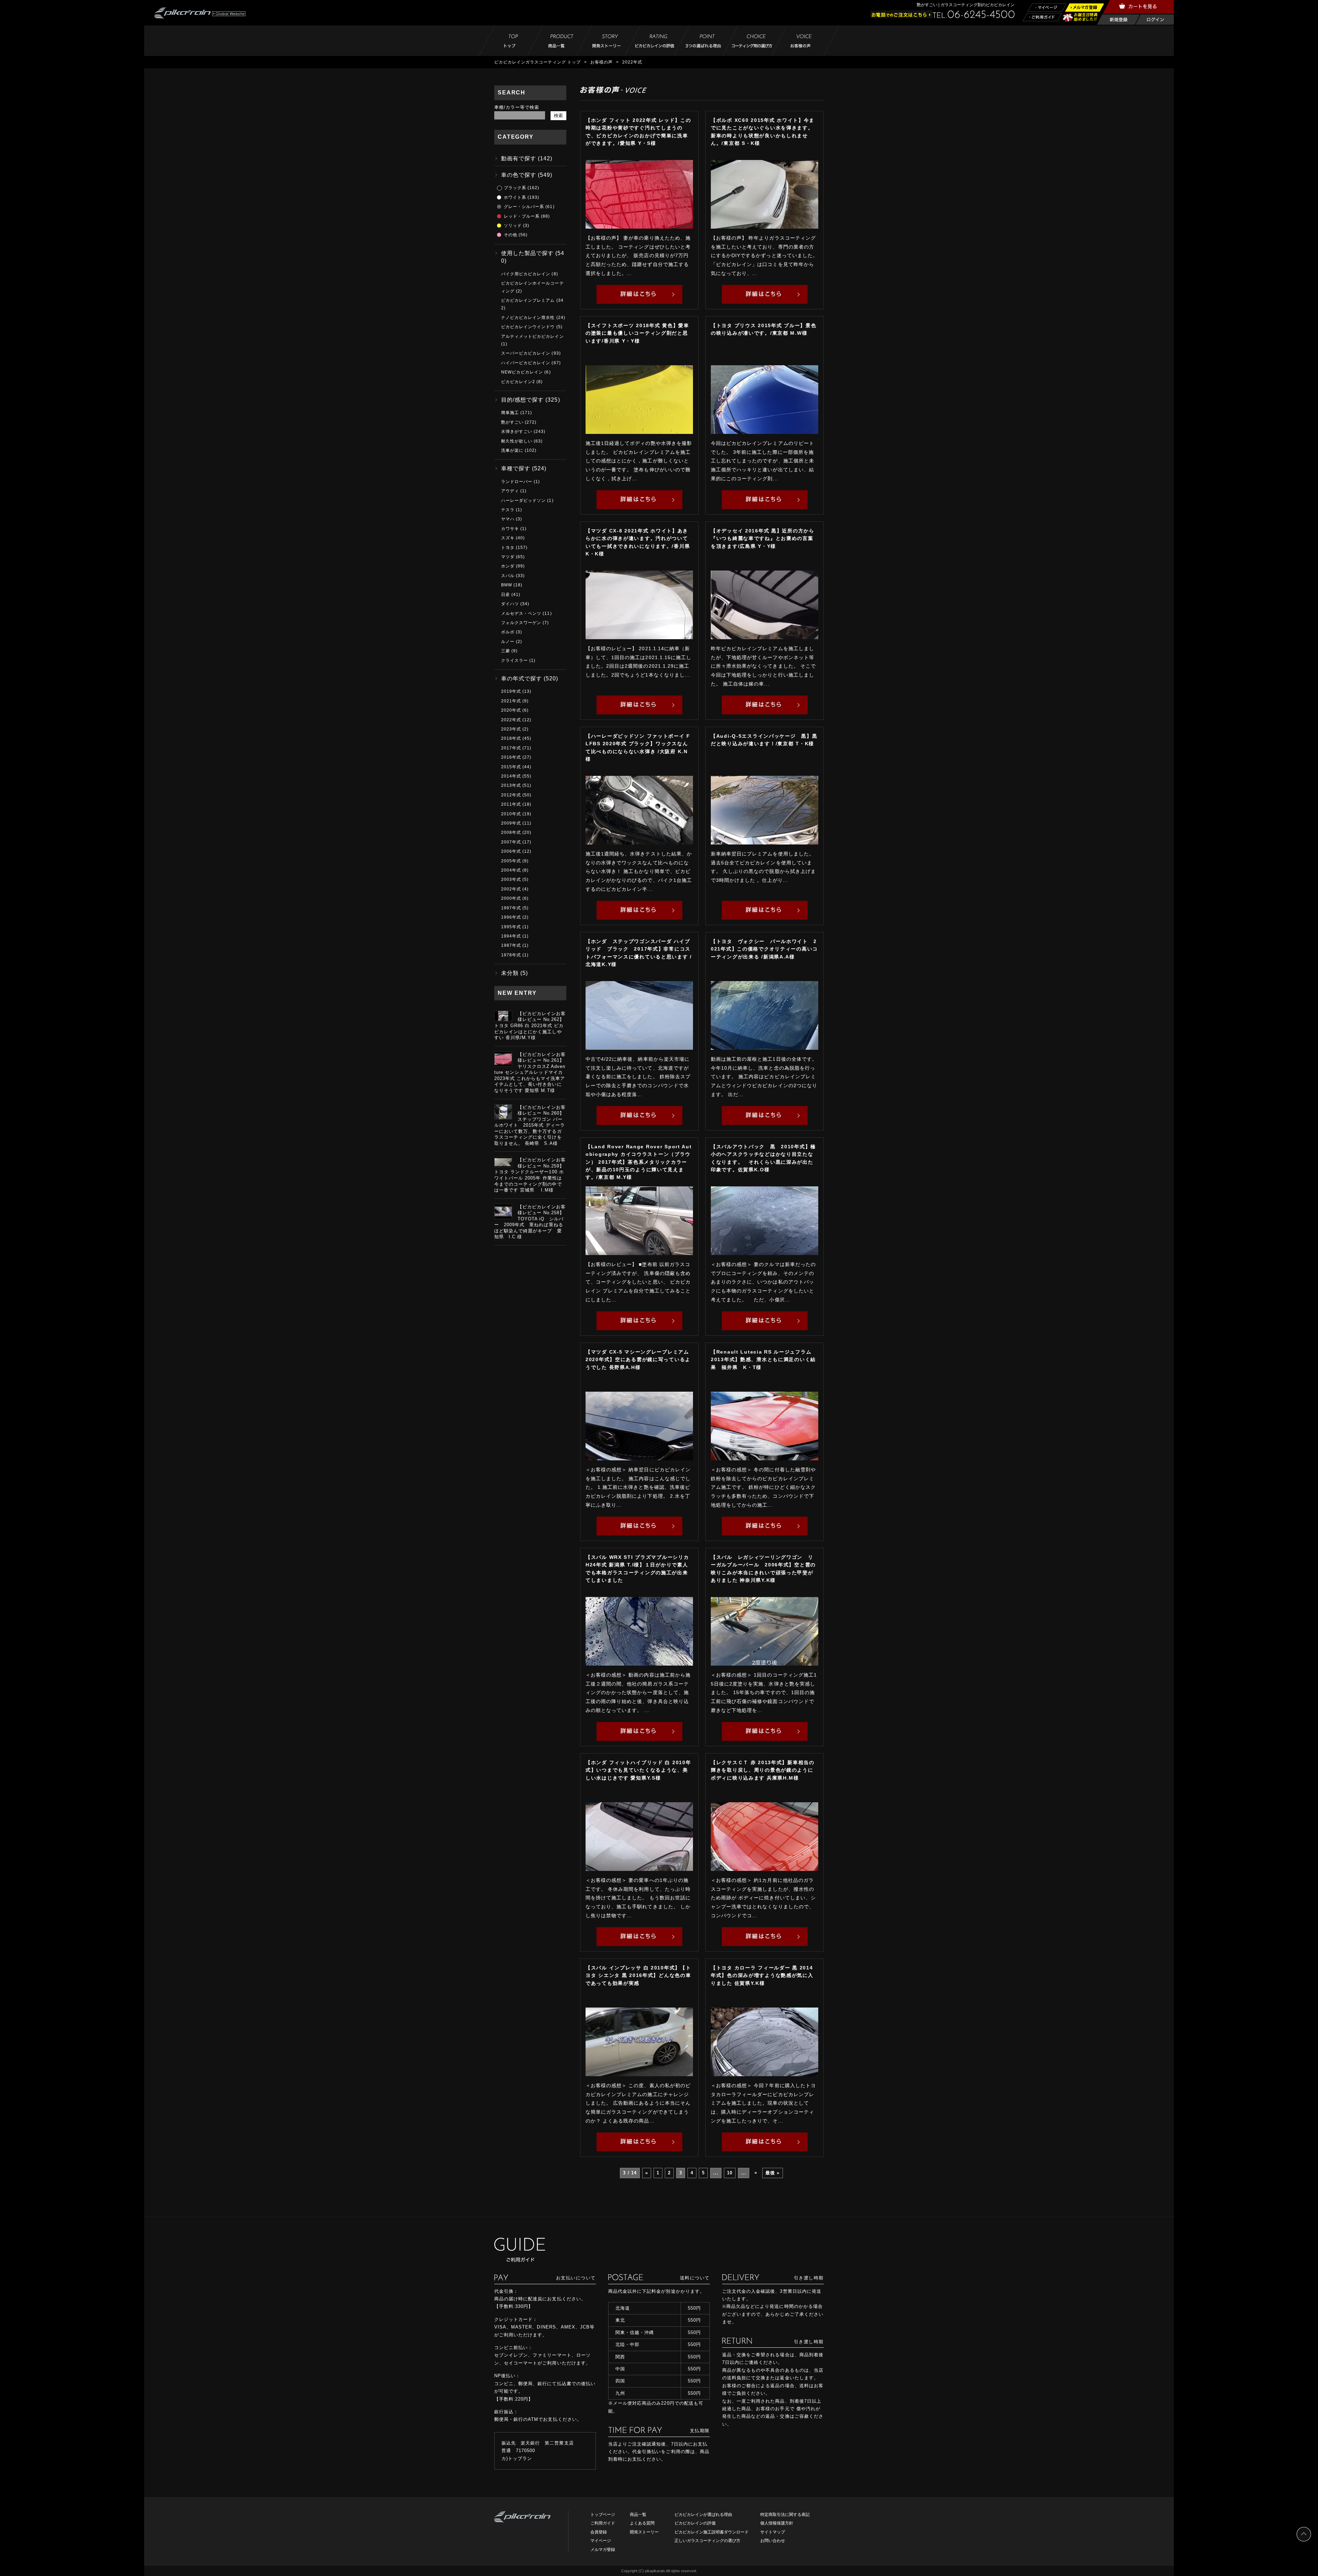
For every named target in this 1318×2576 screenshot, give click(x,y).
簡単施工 (510, 413)
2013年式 (511, 785)
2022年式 (511, 720)
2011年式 (511, 804)
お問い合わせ (773, 2541)
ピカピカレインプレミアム (528, 300)
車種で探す (516, 468)
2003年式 (511, 879)
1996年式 (511, 917)
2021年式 (511, 701)
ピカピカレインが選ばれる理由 (703, 2515)
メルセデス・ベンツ (521, 613)
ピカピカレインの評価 (695, 2523)
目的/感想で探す (522, 400)
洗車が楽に (512, 450)
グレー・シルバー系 (524, 207)
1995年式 (511, 927)
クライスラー (515, 660)
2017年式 (511, 748)
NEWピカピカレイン (522, 372)
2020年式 (511, 710)
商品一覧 (638, 2515)
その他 (511, 235)
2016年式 (511, 757)
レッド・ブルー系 (522, 216)
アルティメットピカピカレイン (533, 336)
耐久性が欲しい (517, 441)
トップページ (603, 2515)
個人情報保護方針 (777, 2523)
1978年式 (511, 955)
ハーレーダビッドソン (523, 501)
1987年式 (511, 945)
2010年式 (511, 814)
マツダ (508, 557)
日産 (506, 595)
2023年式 (511, 729)
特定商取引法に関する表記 (785, 2515)
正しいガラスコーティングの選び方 (707, 2541)
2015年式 (511, 767)
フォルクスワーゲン (521, 623)
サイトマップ (773, 2532)
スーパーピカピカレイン (526, 353)
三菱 (506, 651)
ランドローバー (517, 482)
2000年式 (511, 898)
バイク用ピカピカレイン (526, 274)
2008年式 (511, 832)
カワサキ (510, 529)
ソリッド (513, 226)
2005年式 (511, 861)
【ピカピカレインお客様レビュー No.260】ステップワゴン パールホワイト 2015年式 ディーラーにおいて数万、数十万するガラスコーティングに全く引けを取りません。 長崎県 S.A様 (530, 1125)
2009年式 (511, 823)
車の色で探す (519, 175)
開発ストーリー (644, 2532)
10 (730, 2173)
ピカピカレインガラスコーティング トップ (537, 62)
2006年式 (511, 851)
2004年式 (511, 870)
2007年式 (511, 842)
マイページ (601, 2541)
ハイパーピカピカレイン (526, 363)
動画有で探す (519, 158)
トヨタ (508, 548)
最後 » (772, 2173)
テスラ (508, 510)
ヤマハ (508, 519)
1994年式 (511, 936)
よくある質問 (642, 2523)
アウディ (510, 491)
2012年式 (511, 795)
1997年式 (511, 908)
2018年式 (511, 738)
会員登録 (599, 2532)
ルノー (508, 642)
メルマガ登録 (603, 2550)
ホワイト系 (515, 197)
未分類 (510, 973)
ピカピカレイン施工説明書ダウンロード (712, 2532)
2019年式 (511, 691)
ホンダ (508, 566)
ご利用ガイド (603, 2523)
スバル (508, 576)
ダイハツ (510, 604)
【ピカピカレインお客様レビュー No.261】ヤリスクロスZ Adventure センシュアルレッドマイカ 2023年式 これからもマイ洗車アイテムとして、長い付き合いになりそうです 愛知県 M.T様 (530, 1072)
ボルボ (508, 632)
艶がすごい (512, 422)
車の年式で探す (522, 678)
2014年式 (511, 776)
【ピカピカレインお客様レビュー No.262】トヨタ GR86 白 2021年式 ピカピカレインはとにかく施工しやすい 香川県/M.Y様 (530, 1026)
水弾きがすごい (517, 432)
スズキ (508, 538)
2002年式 (511, 889)
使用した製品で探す (527, 253)
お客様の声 (602, 62)
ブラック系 (515, 188)
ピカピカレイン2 (518, 382)
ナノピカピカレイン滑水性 (528, 318)
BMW (507, 585)
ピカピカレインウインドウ (528, 327)
